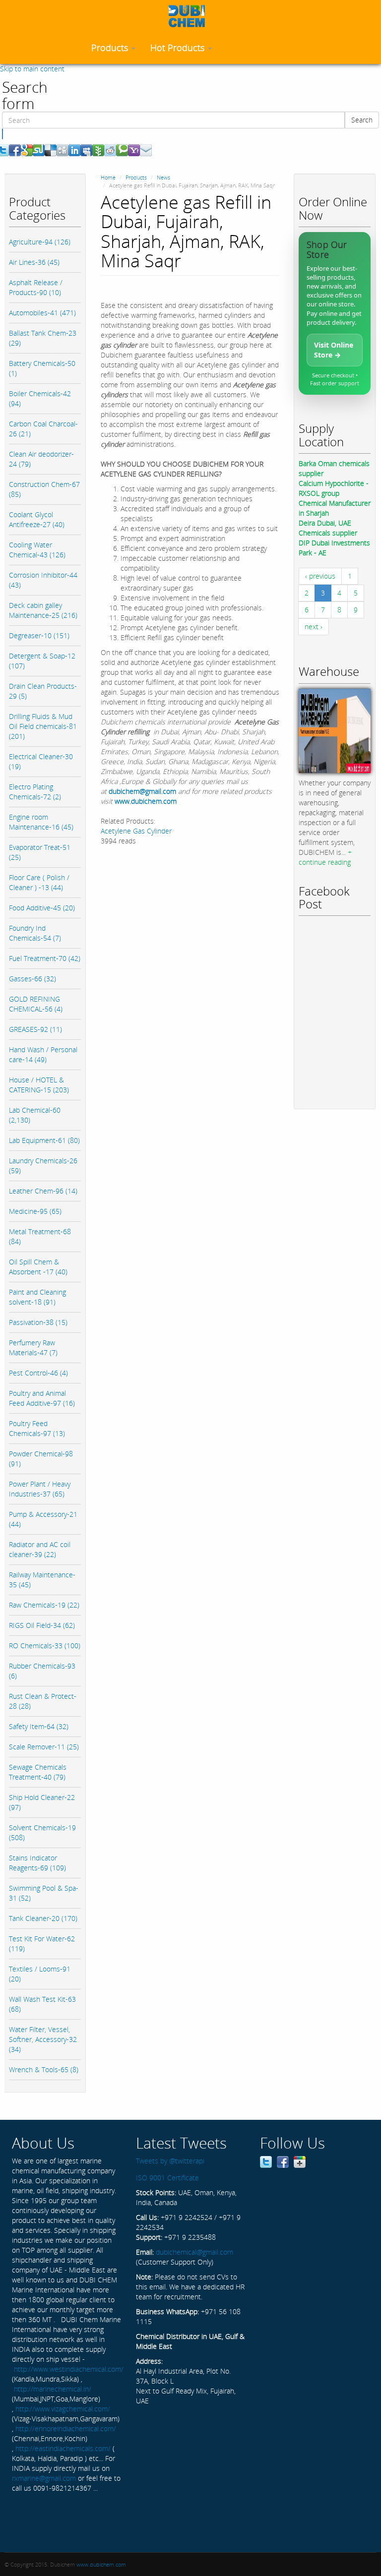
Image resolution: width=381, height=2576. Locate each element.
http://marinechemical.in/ (53, 2389)
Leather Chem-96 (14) (43, 1191)
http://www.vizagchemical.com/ (63, 2409)
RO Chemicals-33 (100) (45, 1646)
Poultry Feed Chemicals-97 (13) (37, 1428)
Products (111, 48)
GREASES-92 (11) (35, 1029)
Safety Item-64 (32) (39, 1726)
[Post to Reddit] (110, 150)
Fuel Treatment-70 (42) (45, 958)
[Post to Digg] (63, 150)
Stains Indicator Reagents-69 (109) (37, 1863)
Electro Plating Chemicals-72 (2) (35, 792)
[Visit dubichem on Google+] (300, 2161)
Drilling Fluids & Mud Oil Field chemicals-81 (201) (43, 726)
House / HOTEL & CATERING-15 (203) (39, 1085)
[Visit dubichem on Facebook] (283, 2161)
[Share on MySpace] (86, 150)
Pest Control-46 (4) (38, 1373)
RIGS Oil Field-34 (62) (42, 1625)
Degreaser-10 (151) (39, 635)
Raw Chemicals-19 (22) (44, 1605)
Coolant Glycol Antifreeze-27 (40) (37, 519)
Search (362, 120)
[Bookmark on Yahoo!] (134, 150)
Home (108, 177)
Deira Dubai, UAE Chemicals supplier (328, 528)
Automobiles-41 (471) (42, 313)
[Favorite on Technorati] (122, 150)
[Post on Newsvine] (98, 150)
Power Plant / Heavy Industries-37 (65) (40, 1489)
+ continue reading (325, 857)
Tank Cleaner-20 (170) (43, 1918)
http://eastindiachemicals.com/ (63, 2448)
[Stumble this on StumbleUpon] (39, 150)
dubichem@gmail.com (142, 791)
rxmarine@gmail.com (44, 2478)
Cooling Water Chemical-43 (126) (37, 550)
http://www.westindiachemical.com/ (69, 2369)
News (163, 177)
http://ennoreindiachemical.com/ (66, 2428)
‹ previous (320, 576)
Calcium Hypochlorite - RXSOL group (334, 488)
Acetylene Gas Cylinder (136, 831)
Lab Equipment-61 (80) (44, 1140)
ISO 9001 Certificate (167, 2178)
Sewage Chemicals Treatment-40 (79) (38, 1772)
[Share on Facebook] (15, 150)
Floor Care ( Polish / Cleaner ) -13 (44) (39, 882)
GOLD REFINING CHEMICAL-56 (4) (36, 1004)
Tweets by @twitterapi (170, 2161)
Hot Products (179, 48)
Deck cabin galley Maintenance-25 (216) (43, 610)
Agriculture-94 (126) (40, 242)
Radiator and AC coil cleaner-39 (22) (40, 1549)
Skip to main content (32, 69)
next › (314, 627)
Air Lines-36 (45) (34, 262)
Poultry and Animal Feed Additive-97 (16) (42, 1398)
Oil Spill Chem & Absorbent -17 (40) (38, 1267)
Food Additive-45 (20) (42, 908)
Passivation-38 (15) (38, 1322)
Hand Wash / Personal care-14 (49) (43, 1054)
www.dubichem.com (146, 801)
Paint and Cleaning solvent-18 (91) (37, 1297)
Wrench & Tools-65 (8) (44, 2069)
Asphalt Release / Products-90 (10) (36, 287)
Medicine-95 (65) (35, 1211)
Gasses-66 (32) (32, 979)
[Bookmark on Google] (27, 150)
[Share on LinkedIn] (74, 150)
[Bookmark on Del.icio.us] (51, 150)
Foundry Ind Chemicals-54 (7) (35, 933)
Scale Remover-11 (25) (44, 1747)
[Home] (190, 16)
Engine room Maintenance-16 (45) (41, 822)
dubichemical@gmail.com (194, 2252)
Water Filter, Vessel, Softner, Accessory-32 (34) (43, 2039)
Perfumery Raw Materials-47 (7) (33, 1348)
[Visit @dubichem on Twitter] (266, 2161)
